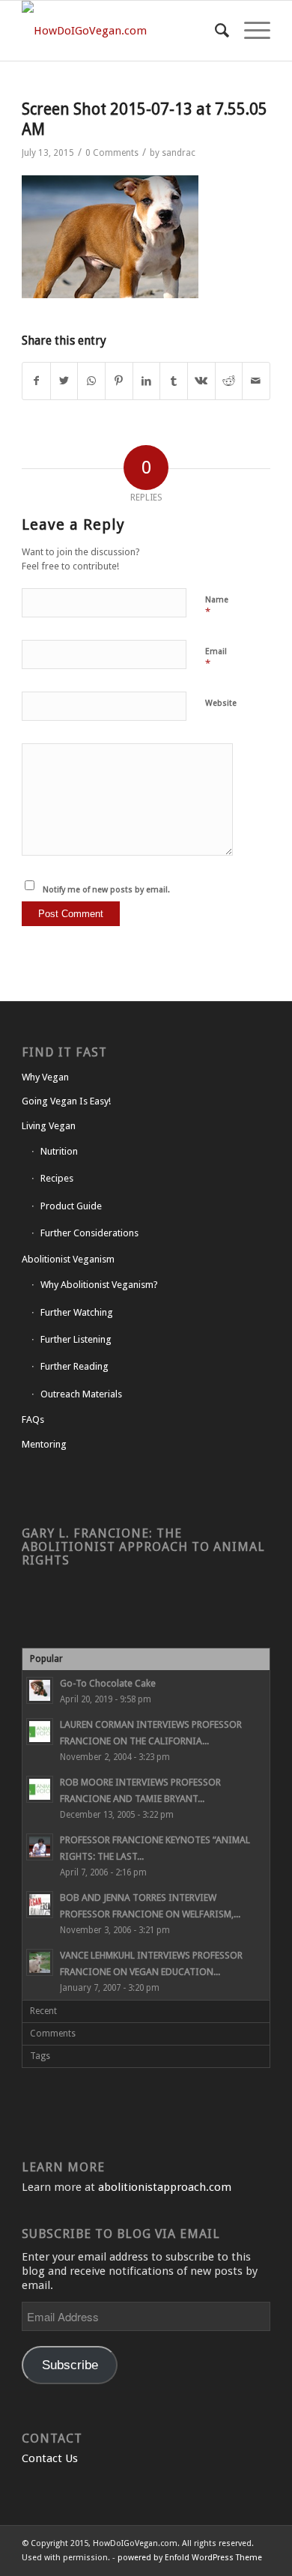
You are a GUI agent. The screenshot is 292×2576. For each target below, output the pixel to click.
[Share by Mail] (256, 381)
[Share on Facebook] (36, 381)
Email (216, 658)
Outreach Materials (81, 1394)
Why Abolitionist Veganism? (99, 1285)
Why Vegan (45, 1077)
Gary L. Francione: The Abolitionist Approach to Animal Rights (143, 1547)
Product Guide (71, 1206)
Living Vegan (49, 1126)
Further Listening (76, 1339)
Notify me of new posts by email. (106, 890)
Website (221, 703)
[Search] (215, 31)
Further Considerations (89, 1233)
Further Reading (74, 1366)
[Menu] (250, 31)
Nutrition (59, 1151)
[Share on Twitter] (64, 381)
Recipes (57, 1178)
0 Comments (112, 153)
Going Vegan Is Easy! (66, 1101)
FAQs (33, 1419)
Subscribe (70, 2365)
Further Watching (77, 1312)
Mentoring (44, 1444)
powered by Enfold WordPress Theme (190, 2558)
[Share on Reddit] (229, 381)
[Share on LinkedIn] (147, 381)
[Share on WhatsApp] (91, 381)
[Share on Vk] (201, 381)
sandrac (179, 153)
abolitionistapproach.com (165, 2187)
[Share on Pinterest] (119, 381)
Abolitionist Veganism (68, 1259)
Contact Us (50, 2458)
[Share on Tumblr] (174, 381)
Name (217, 607)
